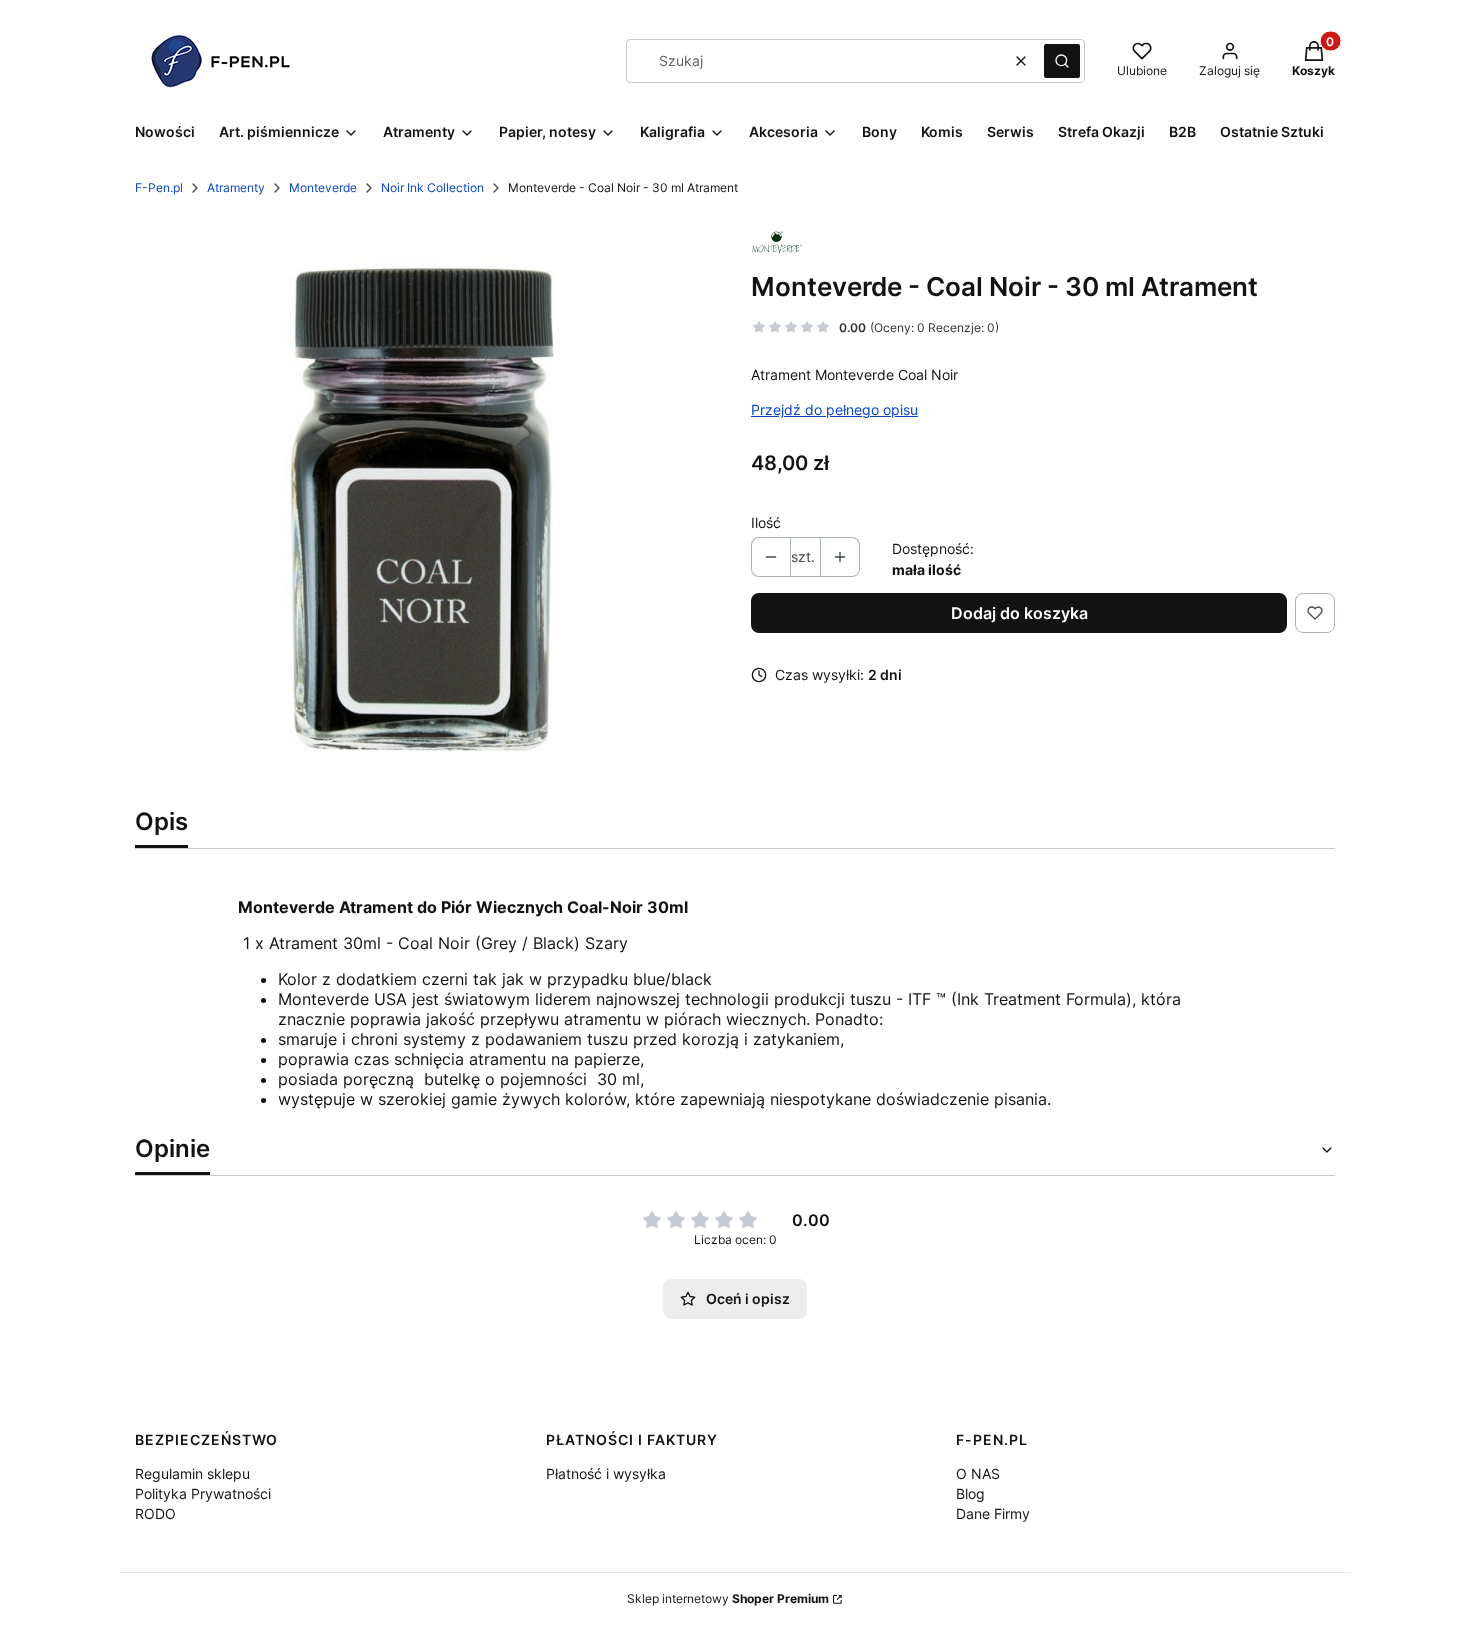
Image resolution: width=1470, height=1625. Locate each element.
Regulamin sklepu (192, 1473)
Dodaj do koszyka (1019, 613)
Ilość (766, 522)
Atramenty (236, 187)
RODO (155, 1513)
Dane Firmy (993, 1513)
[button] (1062, 61)
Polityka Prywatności (203, 1493)
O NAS (978, 1473)
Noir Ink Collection (432, 187)
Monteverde (323, 187)
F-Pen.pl (159, 187)
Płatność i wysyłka (606, 1473)
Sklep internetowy (728, 1598)
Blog (970, 1493)
